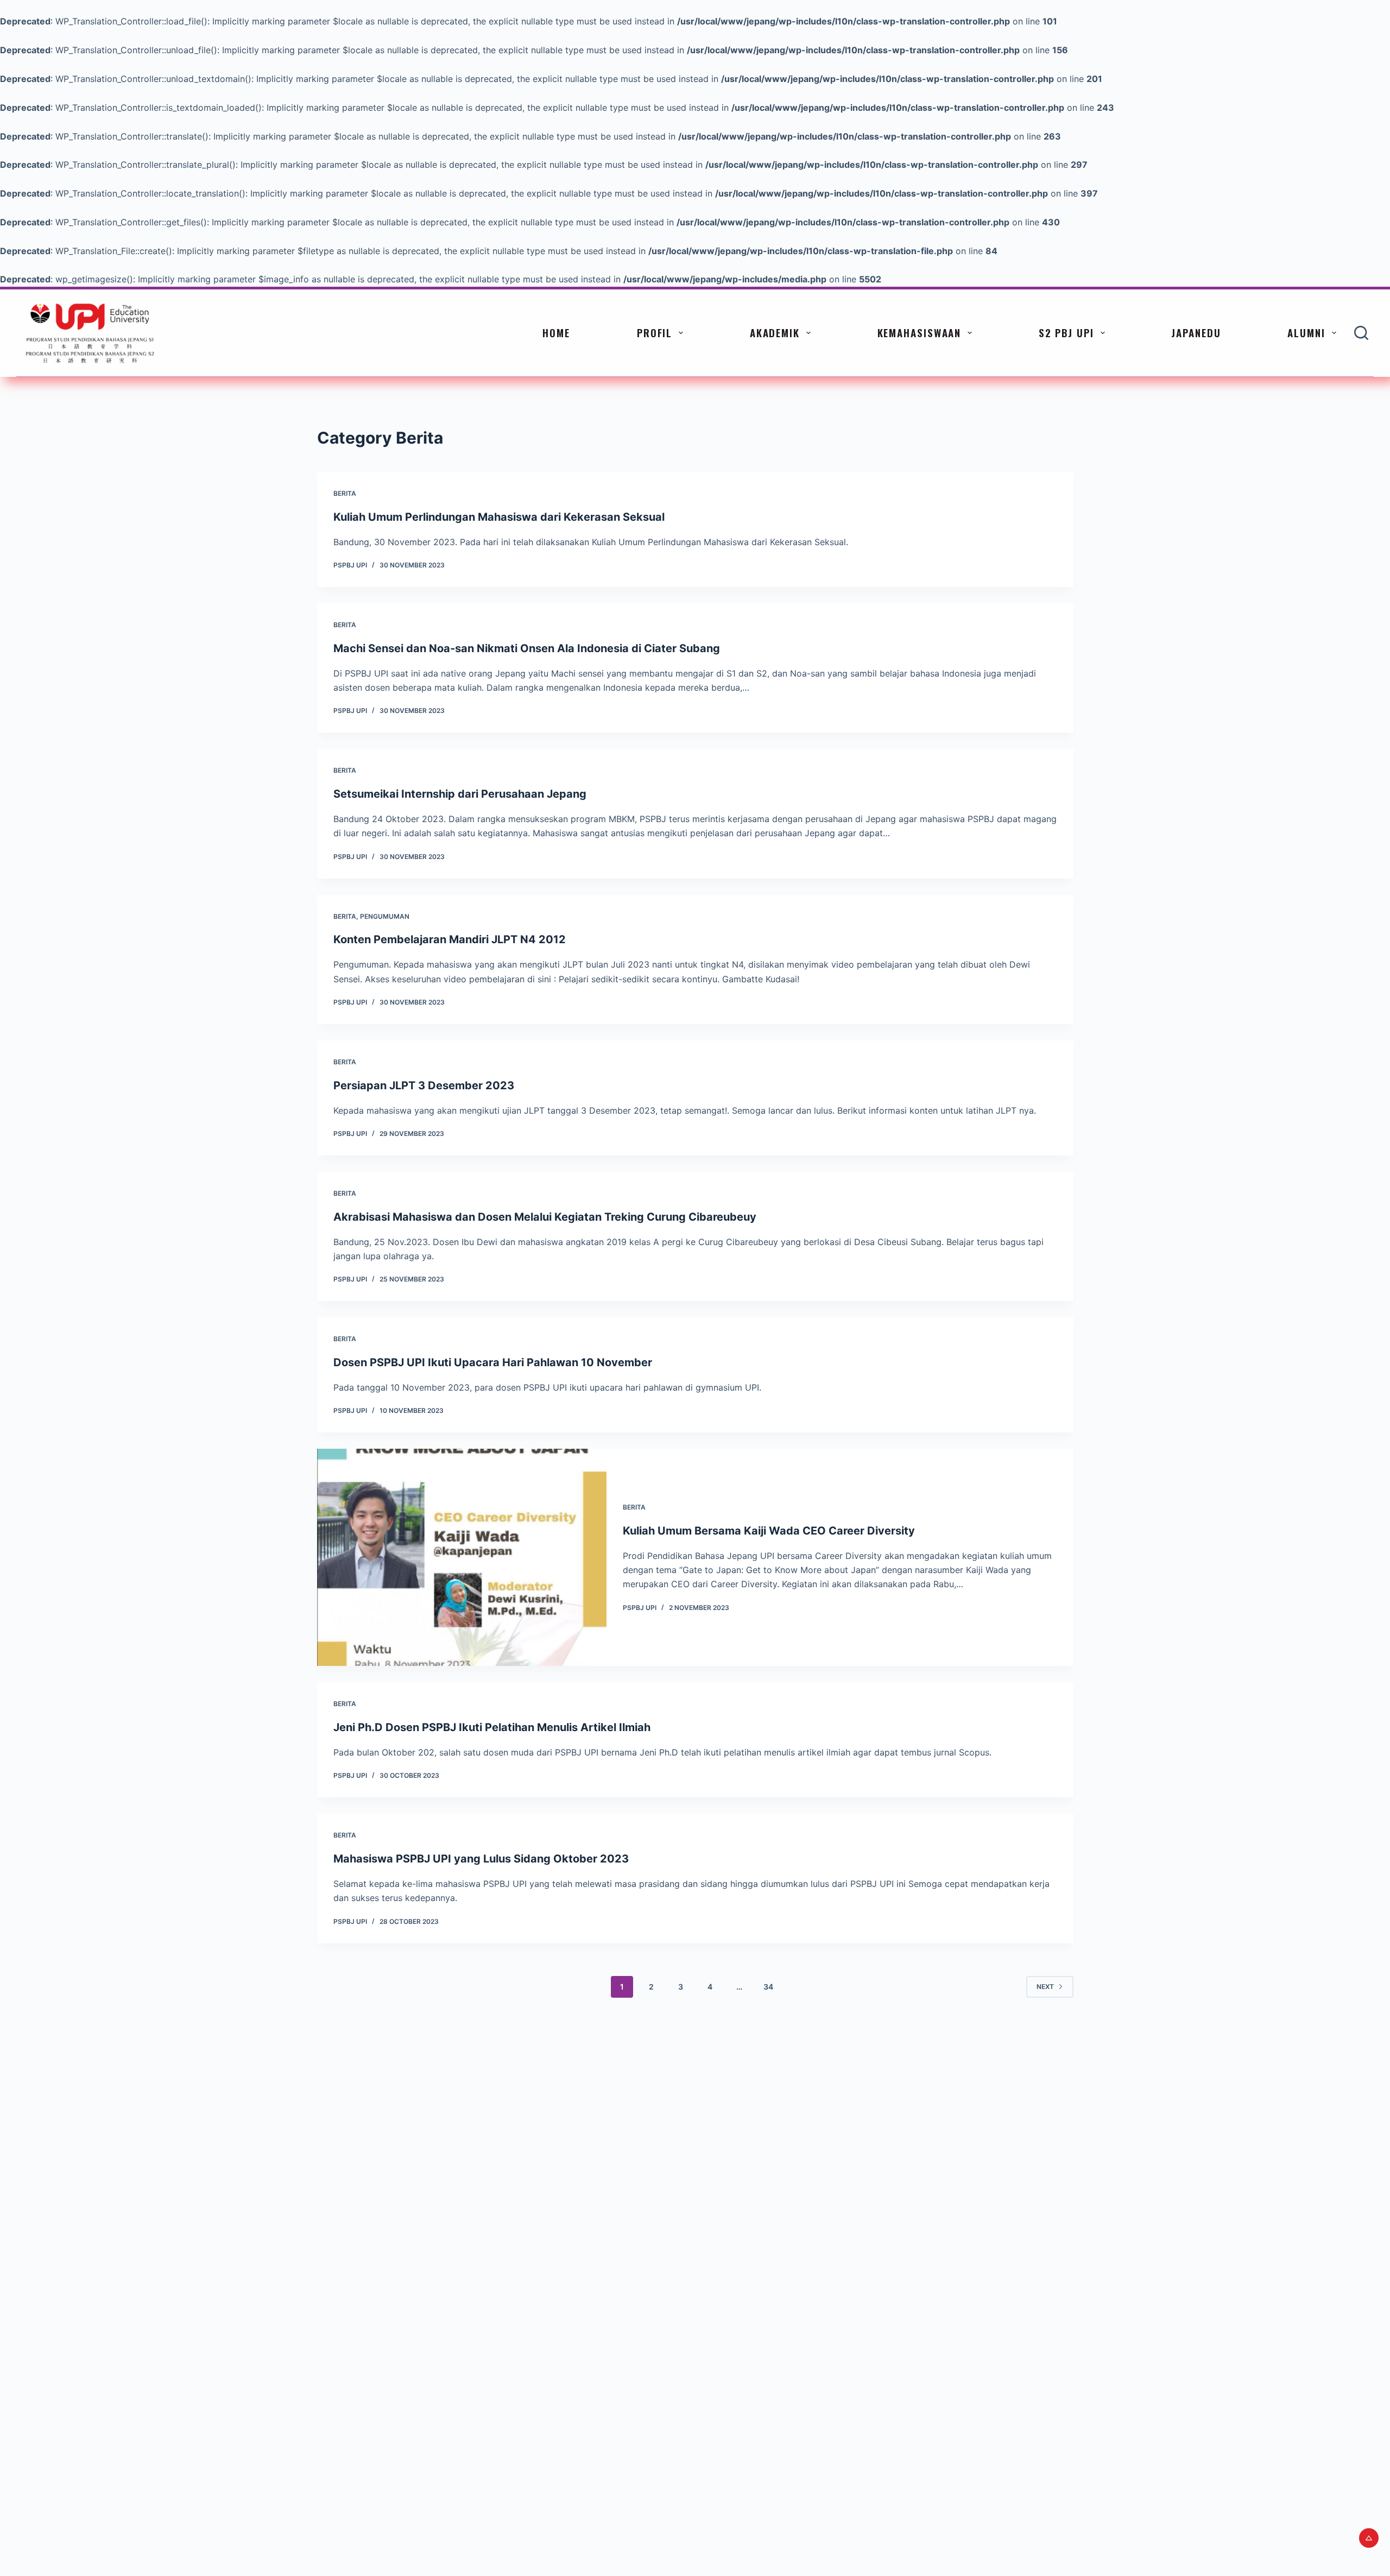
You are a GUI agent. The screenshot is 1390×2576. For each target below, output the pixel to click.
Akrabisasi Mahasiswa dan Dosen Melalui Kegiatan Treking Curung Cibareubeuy (545, 1217)
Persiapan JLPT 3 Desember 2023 (424, 1085)
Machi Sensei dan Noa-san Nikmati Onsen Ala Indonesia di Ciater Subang (527, 648)
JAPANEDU (1196, 332)
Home (556, 332)
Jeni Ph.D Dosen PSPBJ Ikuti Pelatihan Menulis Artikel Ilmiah (492, 1727)
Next (1045, 1987)
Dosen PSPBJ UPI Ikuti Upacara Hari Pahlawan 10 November (493, 1362)
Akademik (775, 332)
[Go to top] (1369, 2538)
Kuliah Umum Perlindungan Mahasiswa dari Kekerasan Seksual (499, 517)
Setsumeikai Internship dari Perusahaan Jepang (460, 794)
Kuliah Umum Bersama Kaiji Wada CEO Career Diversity (769, 1531)
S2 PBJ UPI (1066, 332)
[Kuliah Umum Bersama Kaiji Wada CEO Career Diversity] (462, 1557)
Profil (655, 332)
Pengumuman (385, 916)
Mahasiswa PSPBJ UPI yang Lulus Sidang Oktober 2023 (481, 1859)
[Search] (1361, 333)
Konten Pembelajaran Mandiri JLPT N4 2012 (450, 939)
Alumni (1306, 332)
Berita (345, 493)
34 (768, 1987)
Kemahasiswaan (920, 332)
